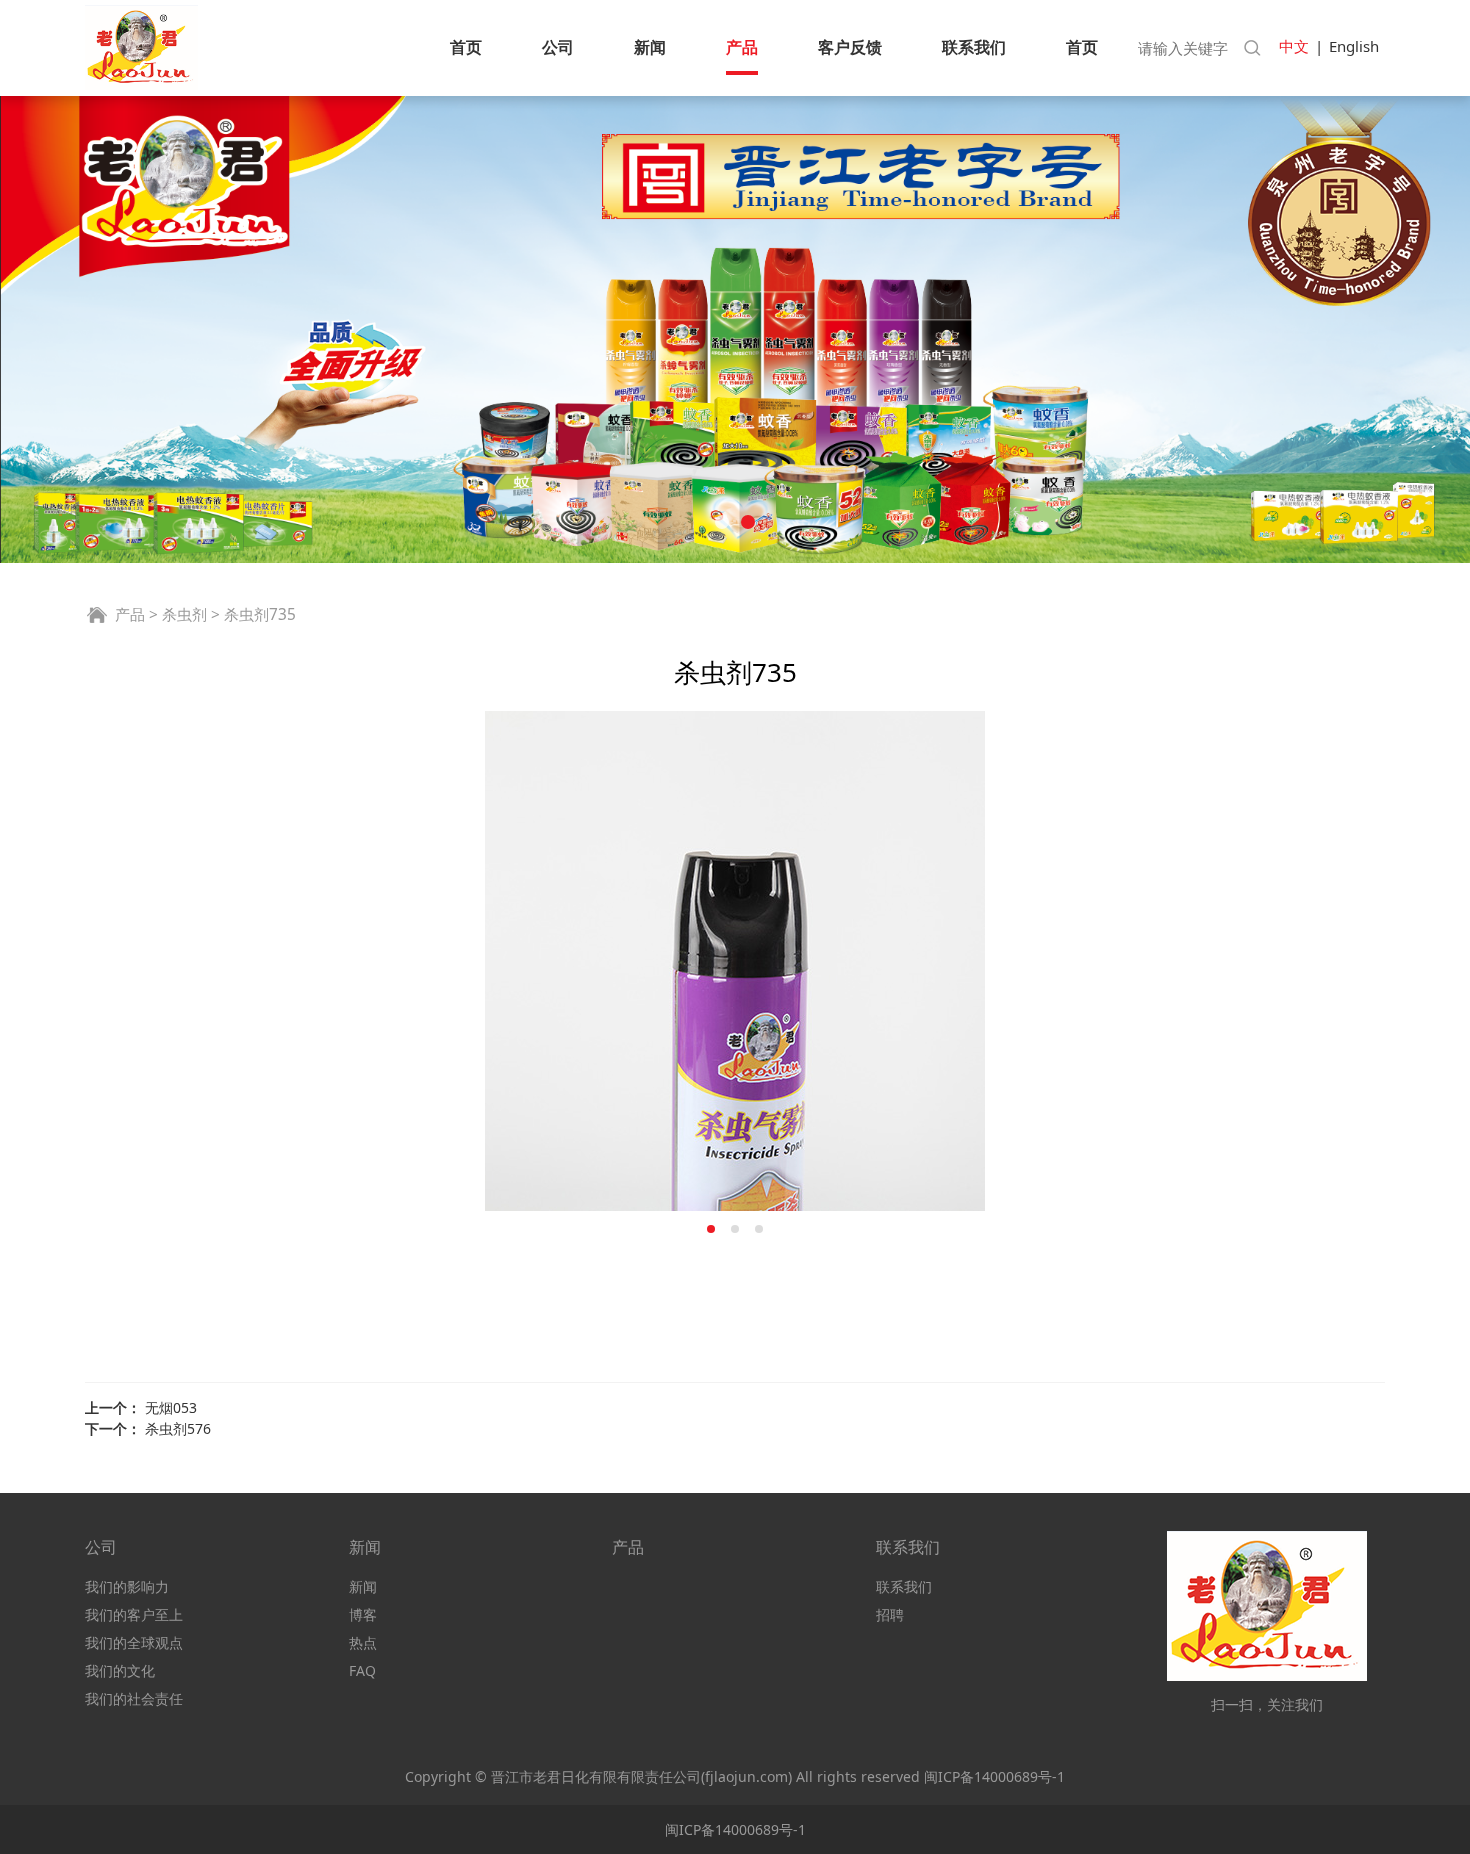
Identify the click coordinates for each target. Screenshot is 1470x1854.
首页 (466, 47)
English (1354, 46)
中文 (1294, 46)
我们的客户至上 (134, 1614)
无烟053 (171, 1407)
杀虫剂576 (178, 1428)
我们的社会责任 (134, 1698)
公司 (558, 47)
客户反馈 (850, 47)
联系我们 (974, 47)
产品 (742, 47)
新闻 (650, 47)
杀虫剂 (184, 614)
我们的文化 (120, 1670)
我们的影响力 (127, 1586)
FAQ (362, 1670)
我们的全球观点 (134, 1642)
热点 (363, 1642)
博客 (363, 1614)
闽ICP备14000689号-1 (994, 1776)
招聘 (890, 1614)
